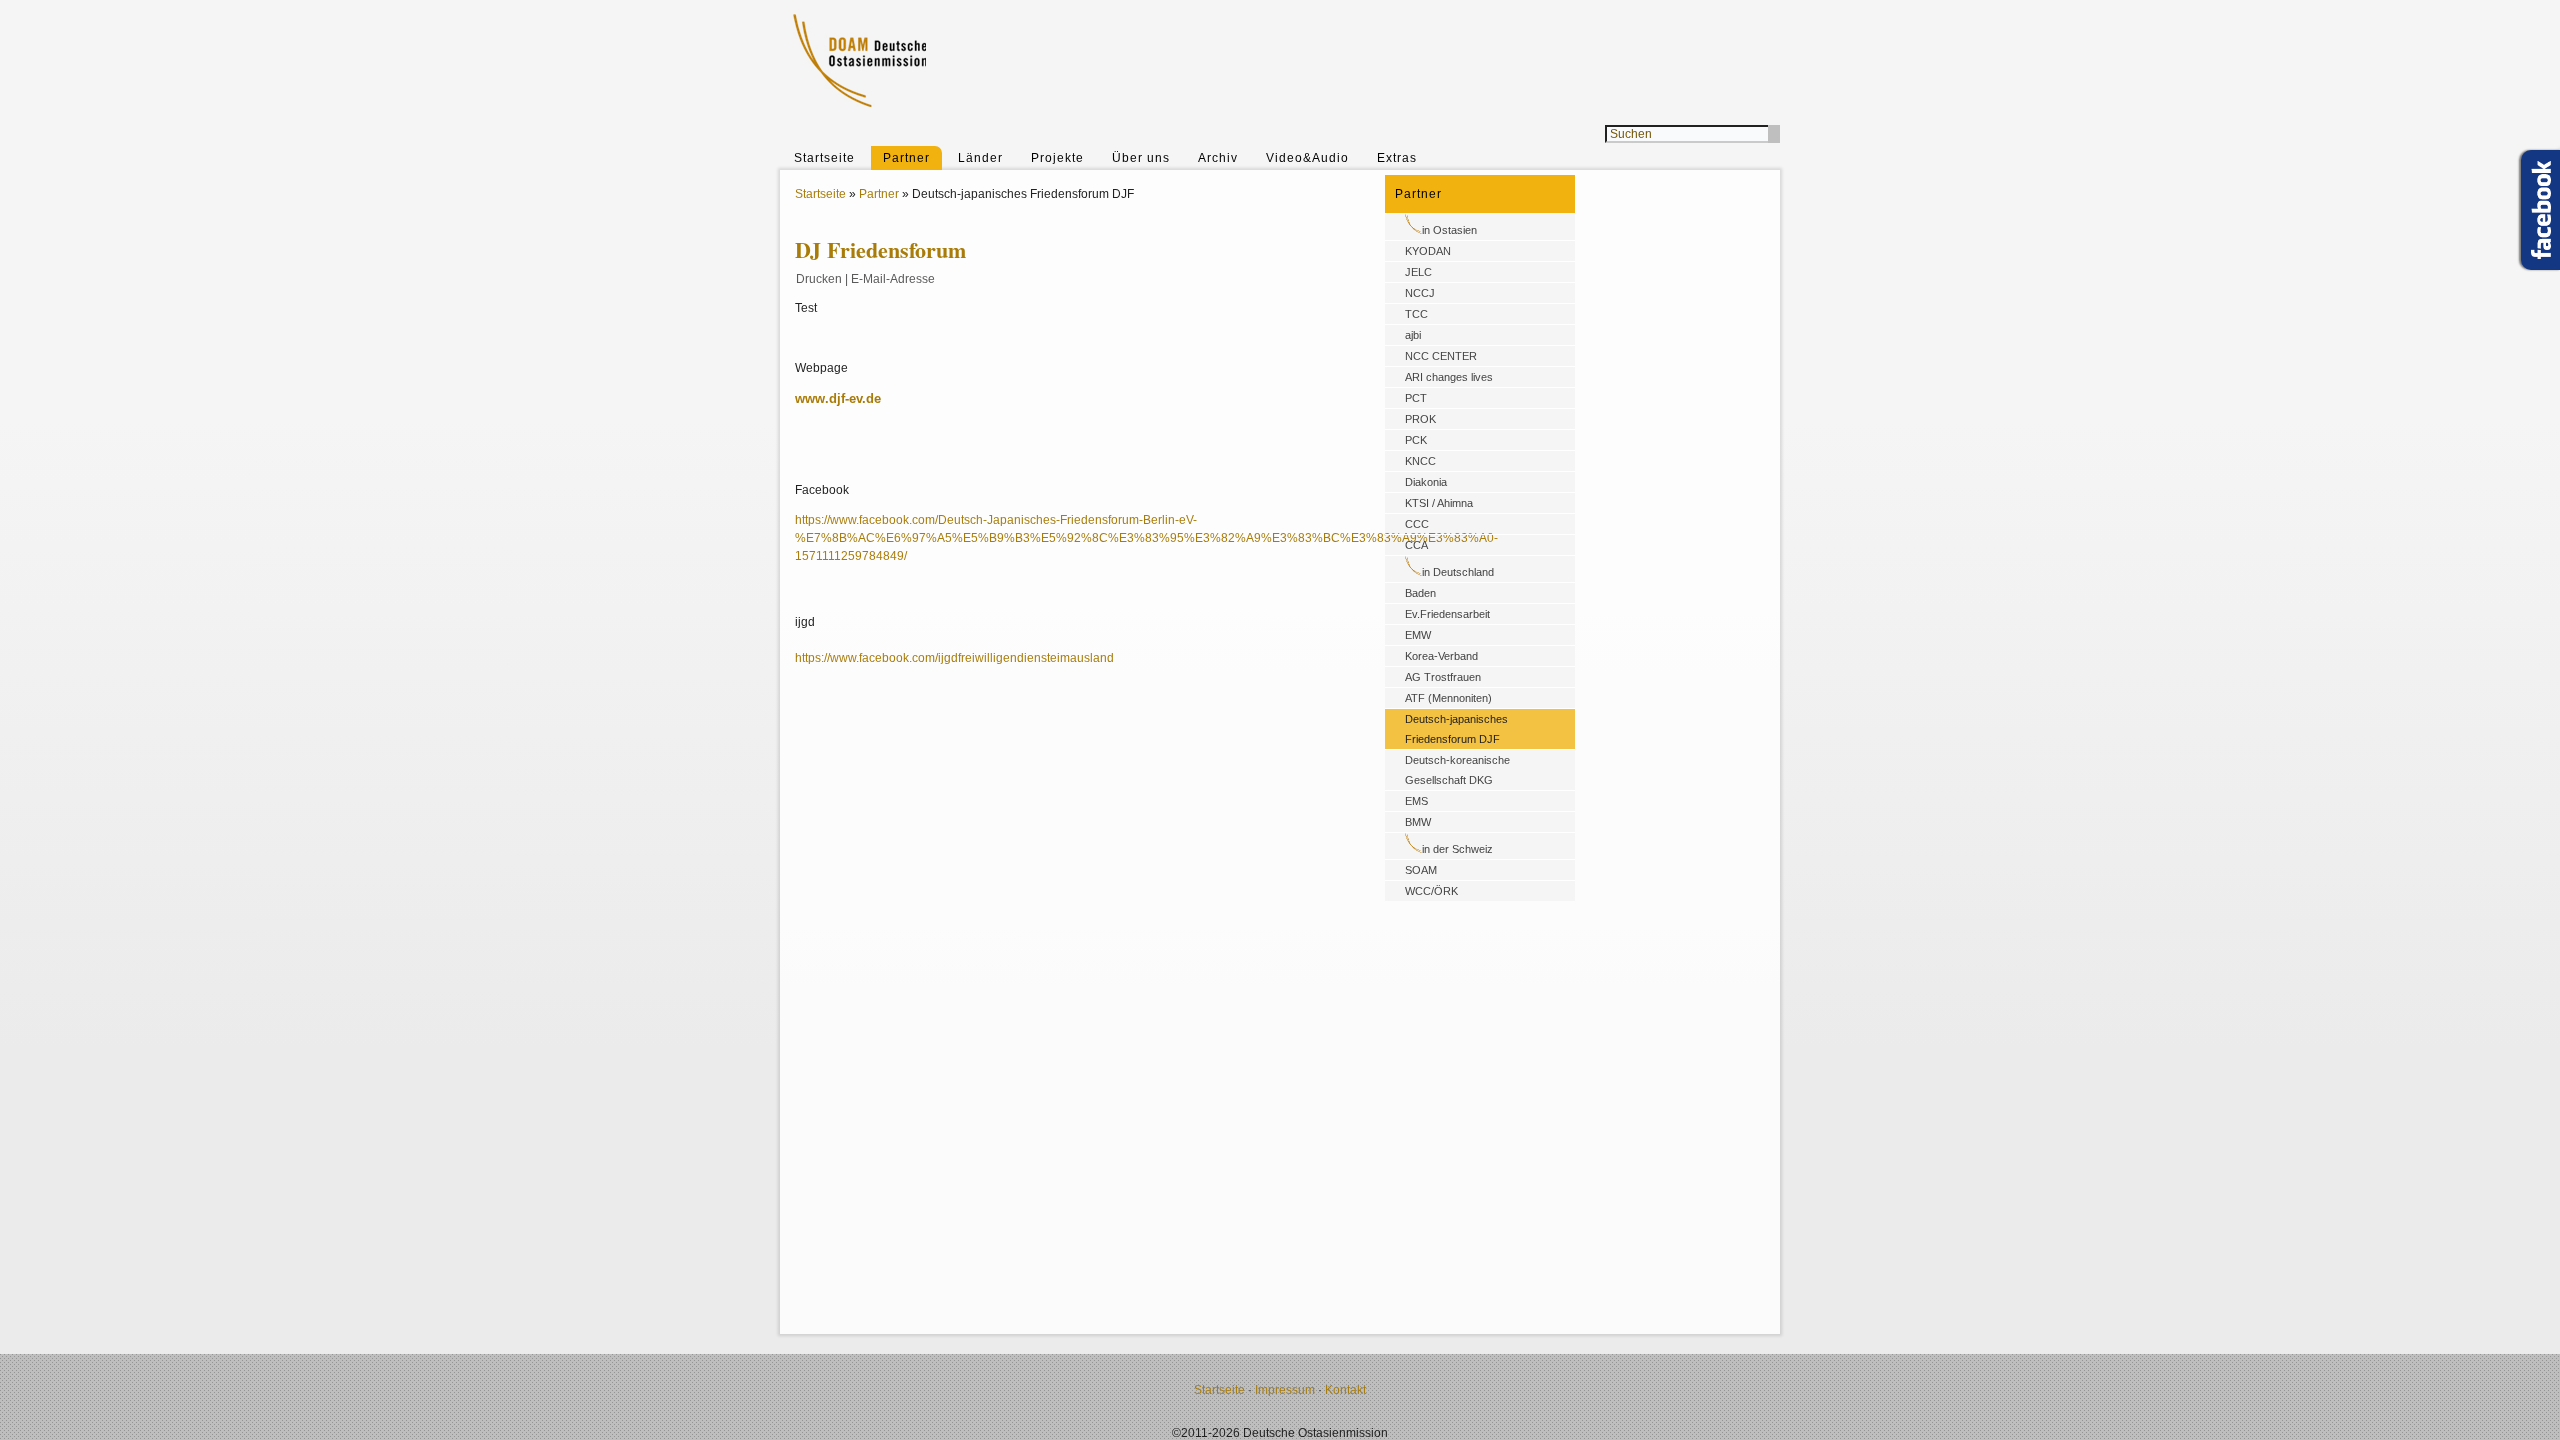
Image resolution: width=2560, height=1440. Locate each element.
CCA (1416, 545)
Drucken (819, 279)
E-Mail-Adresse (893, 279)
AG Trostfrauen (1443, 677)
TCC (1416, 314)
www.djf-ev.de (838, 398)
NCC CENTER (1441, 356)
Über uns (1141, 158)
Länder (980, 158)
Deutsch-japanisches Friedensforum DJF (1456, 729)
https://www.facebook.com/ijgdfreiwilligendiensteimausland (954, 658)
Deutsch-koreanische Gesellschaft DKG (1457, 770)
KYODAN (1428, 251)
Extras (1397, 158)
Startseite (824, 158)
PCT (1416, 398)
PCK (1416, 440)
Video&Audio (1307, 158)
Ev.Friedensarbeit (1447, 614)
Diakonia (1426, 482)
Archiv (1218, 158)
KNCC (1420, 461)
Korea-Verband (1441, 656)
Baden (1420, 593)
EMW (1418, 635)
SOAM (1421, 870)
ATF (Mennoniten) (1448, 698)
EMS (1416, 801)
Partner (906, 158)
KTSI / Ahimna (1439, 503)
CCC (1417, 524)
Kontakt (1345, 1390)
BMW (1418, 822)
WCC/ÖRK (1431, 891)
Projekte (1057, 158)
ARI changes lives (1449, 377)
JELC (1418, 272)
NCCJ (1420, 293)
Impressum (1285, 1390)
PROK (1420, 419)
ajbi (1413, 335)
